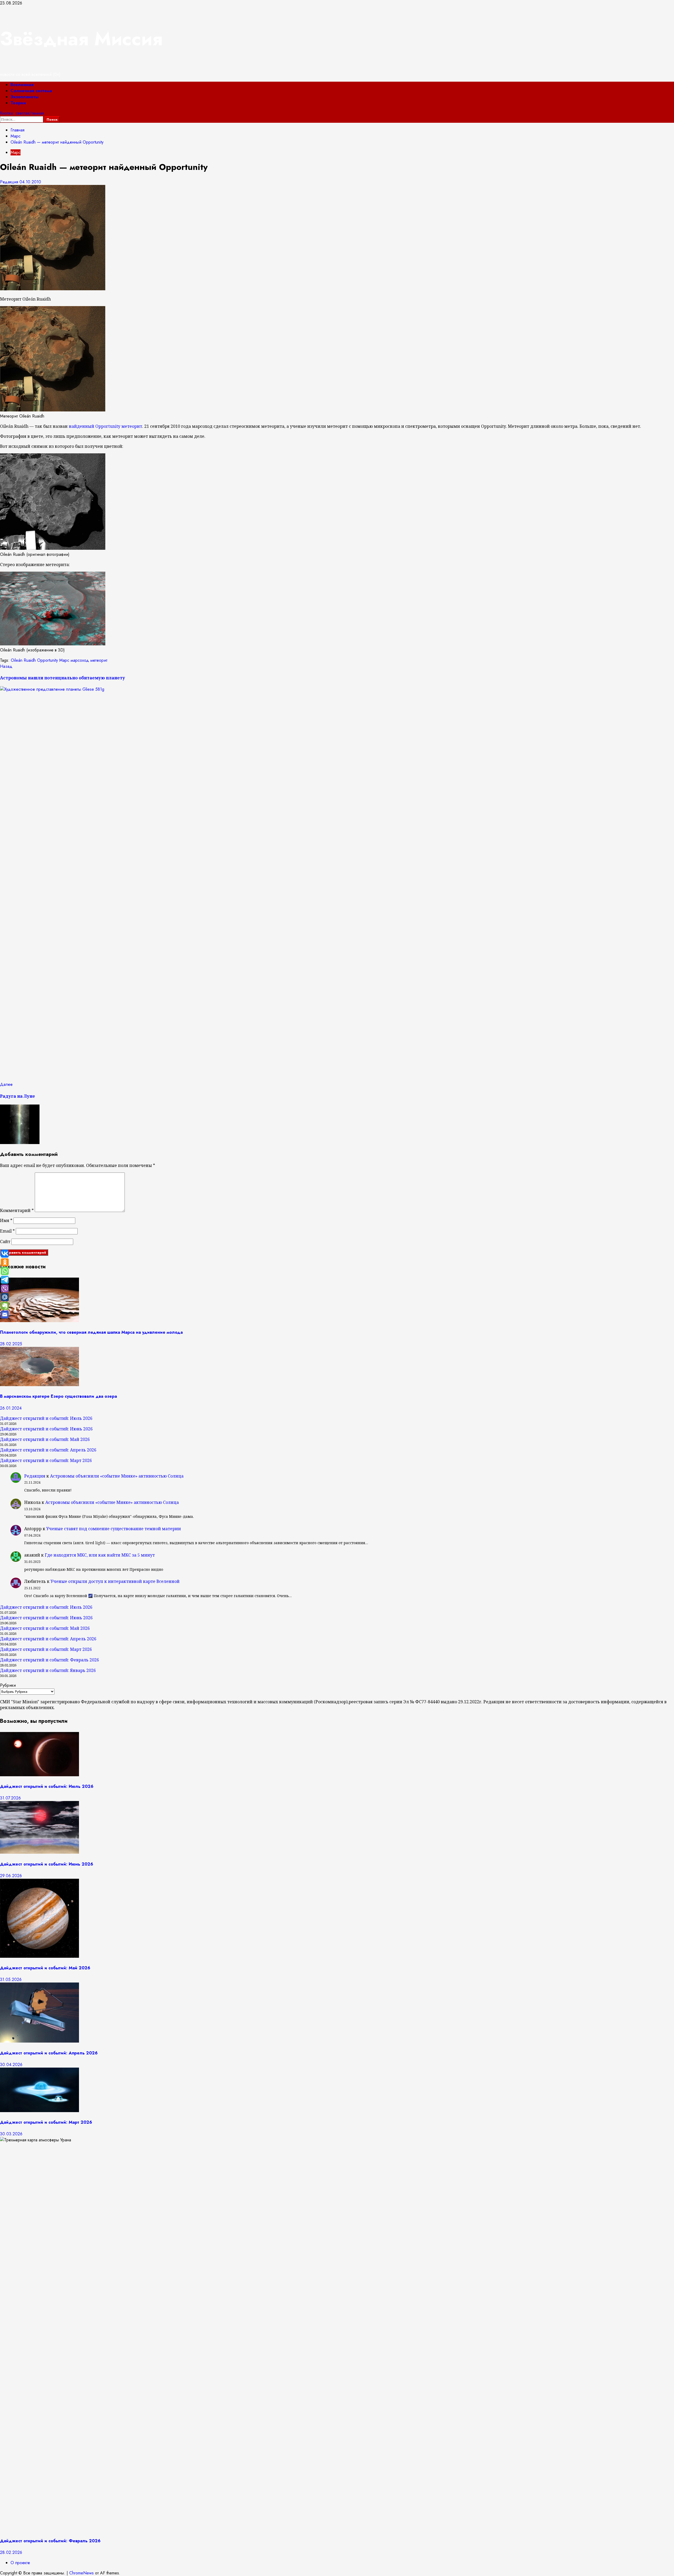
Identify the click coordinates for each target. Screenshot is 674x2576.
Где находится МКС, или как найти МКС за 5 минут (100, 1555)
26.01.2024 (11, 1408)
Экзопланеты (24, 97)
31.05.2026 (11, 1979)
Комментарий (17, 1210)
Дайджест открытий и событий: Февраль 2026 (49, 1660)
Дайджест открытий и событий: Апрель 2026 (48, 1450)
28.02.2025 (11, 1344)
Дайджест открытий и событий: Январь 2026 (48, 1670)
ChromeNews (81, 2573)
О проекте (20, 2563)
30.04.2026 (11, 2065)
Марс (16, 152)
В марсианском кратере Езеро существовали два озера (58, 1396)
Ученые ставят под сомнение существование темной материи (114, 1529)
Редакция (10, 182)
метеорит (99, 660)
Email (7, 1231)
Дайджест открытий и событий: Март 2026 (46, 1460)
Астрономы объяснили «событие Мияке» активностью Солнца (117, 1476)
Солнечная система (31, 91)
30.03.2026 (11, 2134)
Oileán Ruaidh (23, 660)
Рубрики (8, 1685)
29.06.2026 (11, 1876)
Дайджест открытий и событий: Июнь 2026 (46, 1429)
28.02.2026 (11, 2552)
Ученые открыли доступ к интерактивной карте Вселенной (115, 1581)
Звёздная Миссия (81, 39)
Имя (6, 1220)
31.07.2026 (10, 1798)
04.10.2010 (30, 182)
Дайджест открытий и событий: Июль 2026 (46, 1418)
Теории (18, 103)
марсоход (80, 660)
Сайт (5, 1242)
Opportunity (48, 660)
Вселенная (22, 85)
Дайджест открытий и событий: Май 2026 (45, 1439)
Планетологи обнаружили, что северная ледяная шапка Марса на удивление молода (91, 1332)
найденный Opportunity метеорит (105, 426)
